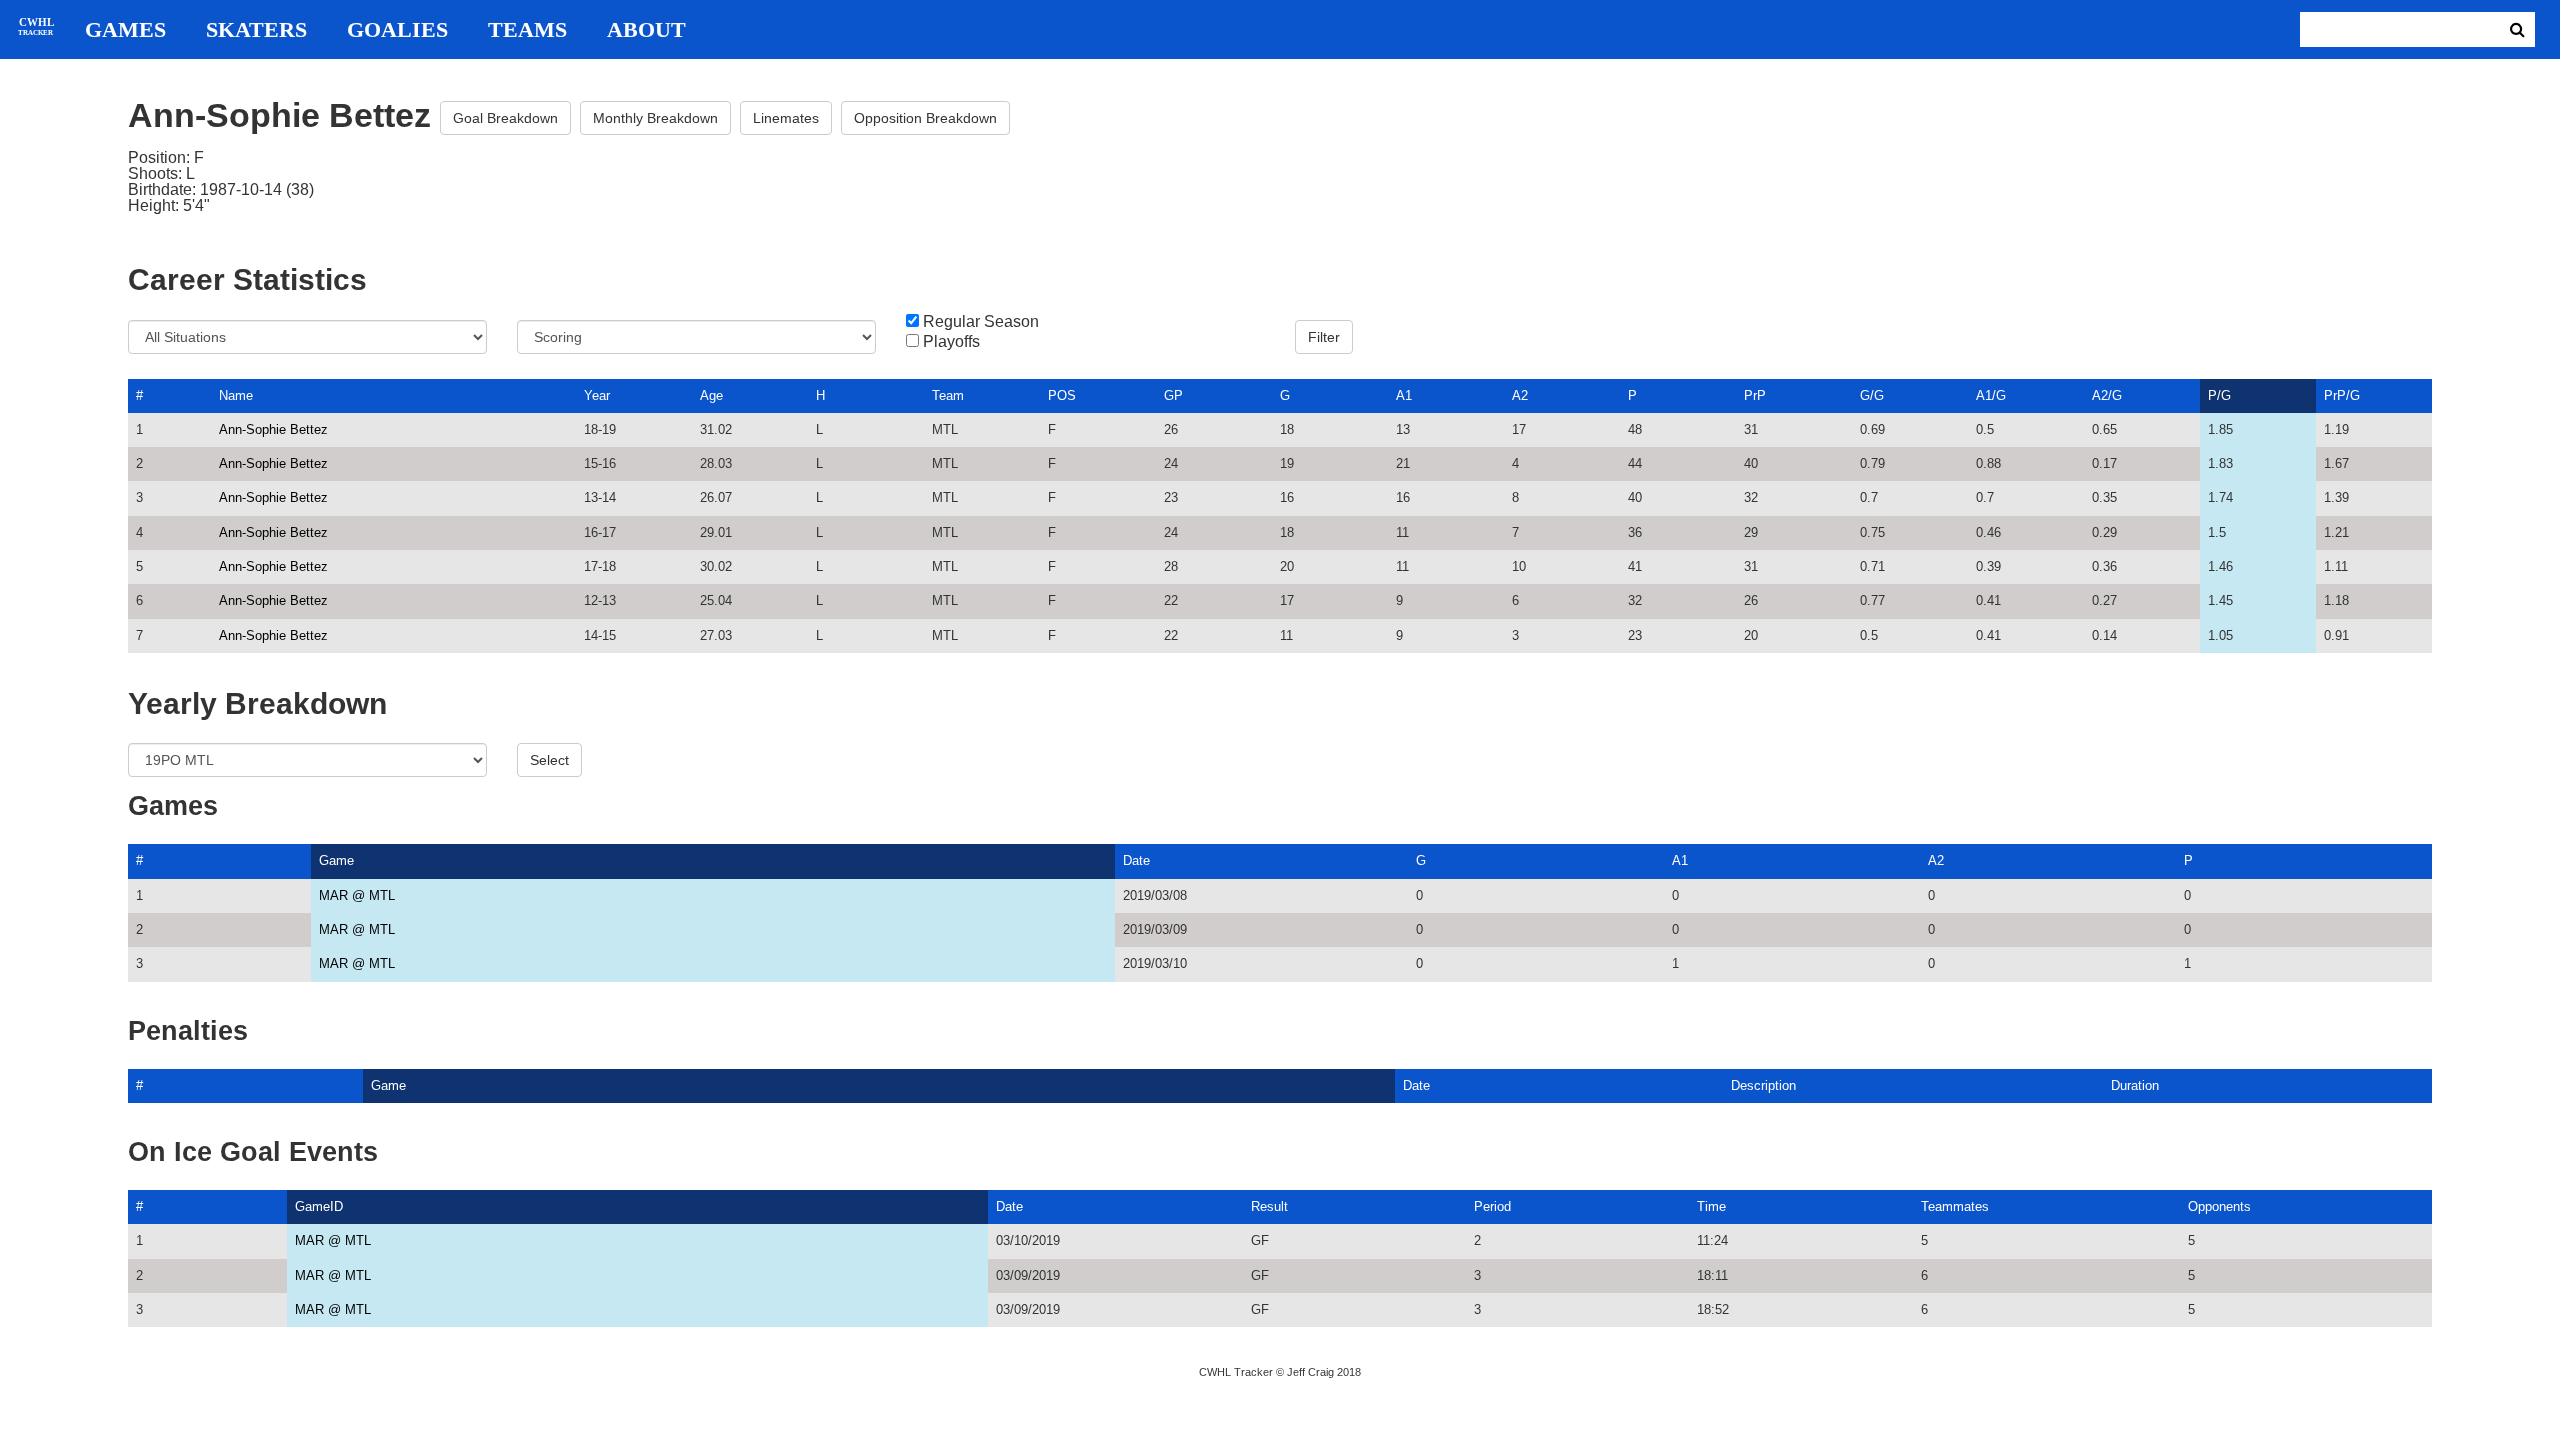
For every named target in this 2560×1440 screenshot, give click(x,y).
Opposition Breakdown (925, 118)
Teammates (1955, 1206)
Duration (2135, 1085)
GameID (319, 1206)
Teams (527, 30)
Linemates (786, 118)
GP (1173, 395)
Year (597, 395)
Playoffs (951, 342)
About (646, 30)
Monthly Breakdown (655, 118)
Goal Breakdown (505, 118)
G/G (1872, 395)
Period (1492, 1206)
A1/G (1991, 395)
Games (125, 30)
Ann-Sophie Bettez (273, 429)
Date (1136, 860)
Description (1763, 1085)
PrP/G (2342, 395)
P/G (2219, 395)
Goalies (397, 30)
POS (1062, 395)
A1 (1404, 395)
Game (336, 860)
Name (236, 395)
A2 (1520, 395)
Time (1711, 1206)
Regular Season (981, 322)
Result (1269, 1206)
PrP (1755, 395)
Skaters (256, 30)
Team (948, 395)
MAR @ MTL (357, 895)
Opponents (2219, 1206)
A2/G (2107, 395)
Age (711, 395)
